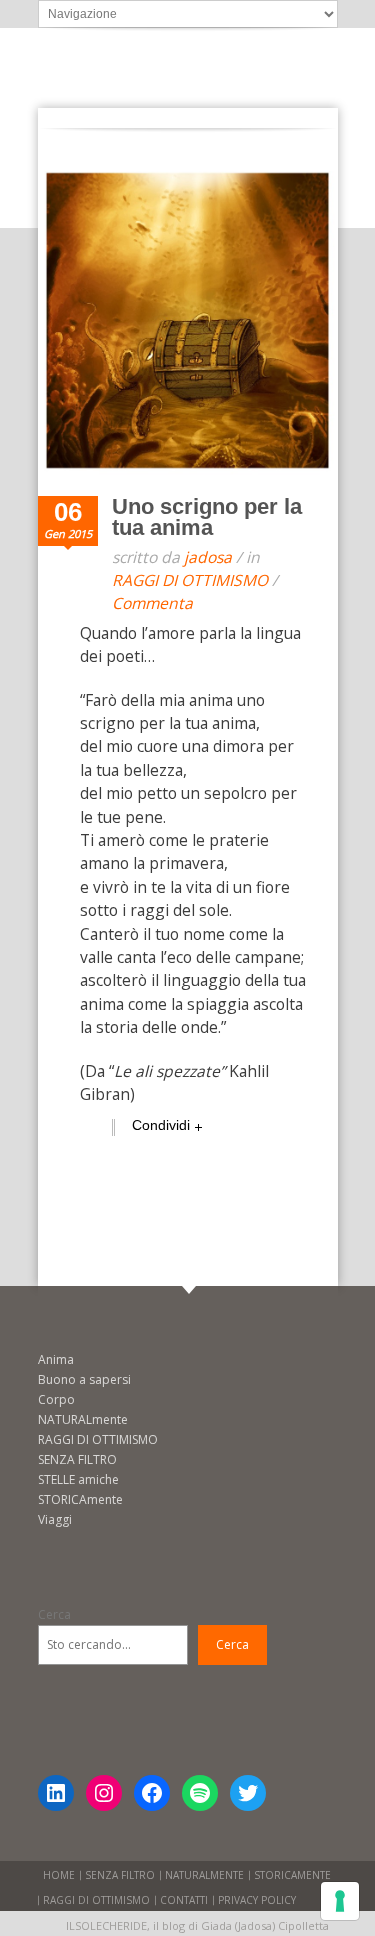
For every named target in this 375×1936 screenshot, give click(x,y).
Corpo (56, 1399)
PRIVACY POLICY (257, 1900)
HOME (59, 1875)
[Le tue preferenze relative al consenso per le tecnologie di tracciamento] (340, 1901)
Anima (56, 1359)
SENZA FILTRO (77, 1459)
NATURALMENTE (204, 1875)
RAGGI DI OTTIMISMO (190, 580)
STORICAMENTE (292, 1875)
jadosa (208, 557)
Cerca (54, 1614)
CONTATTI (184, 1900)
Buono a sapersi (84, 1379)
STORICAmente (80, 1499)
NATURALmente (83, 1419)
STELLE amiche (78, 1479)
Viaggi (55, 1519)
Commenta (152, 603)
